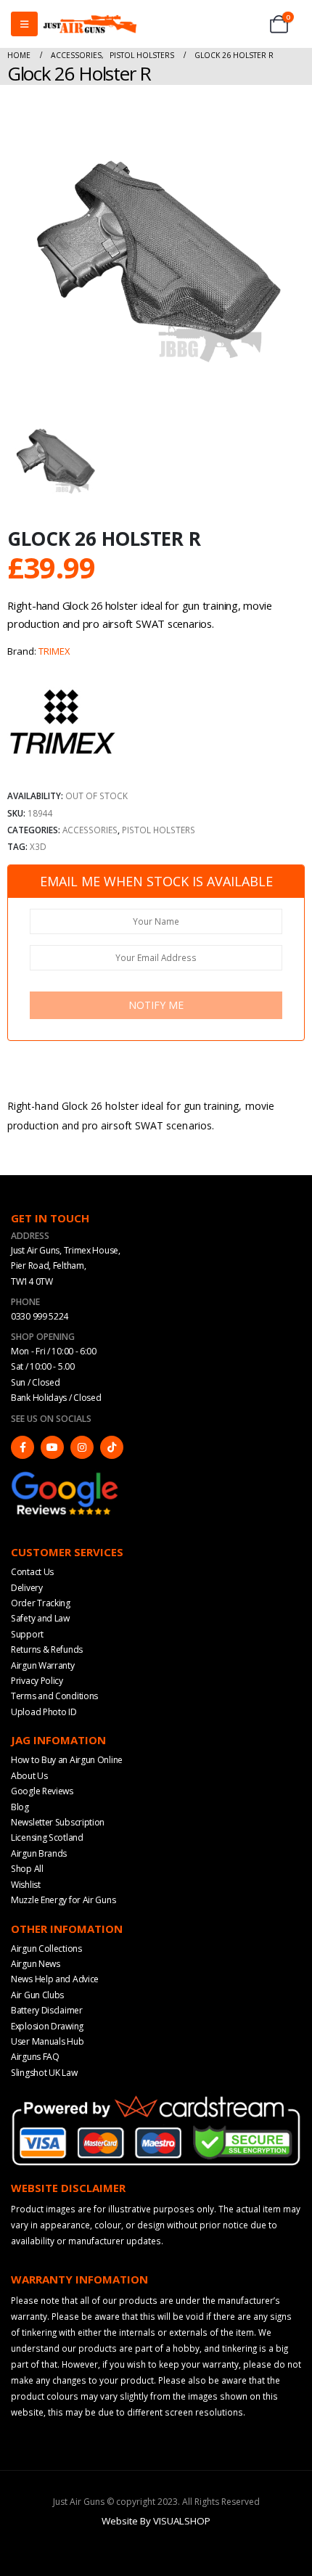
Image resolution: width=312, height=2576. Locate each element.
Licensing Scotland (47, 1837)
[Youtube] (52, 1447)
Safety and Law (40, 1618)
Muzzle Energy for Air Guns (63, 1900)
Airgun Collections (46, 1949)
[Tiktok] (112, 1447)
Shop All (27, 1869)
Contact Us (32, 1572)
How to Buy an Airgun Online (67, 1760)
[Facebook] (22, 1447)
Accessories (90, 830)
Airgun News (36, 1964)
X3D (38, 846)
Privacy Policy (37, 1681)
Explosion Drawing (47, 2026)
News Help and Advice (55, 1979)
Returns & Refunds (47, 1649)
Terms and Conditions (54, 1696)
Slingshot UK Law (44, 2073)
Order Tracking (41, 1603)
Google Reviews (42, 1791)
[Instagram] (82, 1447)
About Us (29, 1776)
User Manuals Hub (47, 2041)
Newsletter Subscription (58, 1822)
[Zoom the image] (65, 1476)
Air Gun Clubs (37, 1995)
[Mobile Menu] (24, 24)
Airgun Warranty (43, 1665)
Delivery (27, 1588)
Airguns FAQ (35, 2057)
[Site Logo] (90, 24)
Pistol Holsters (159, 830)
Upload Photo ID (44, 1712)
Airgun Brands (39, 1853)
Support (27, 1634)
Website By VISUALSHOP (156, 2521)
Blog (20, 1807)
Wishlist (26, 1885)
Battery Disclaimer (47, 2010)
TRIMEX (54, 651)
